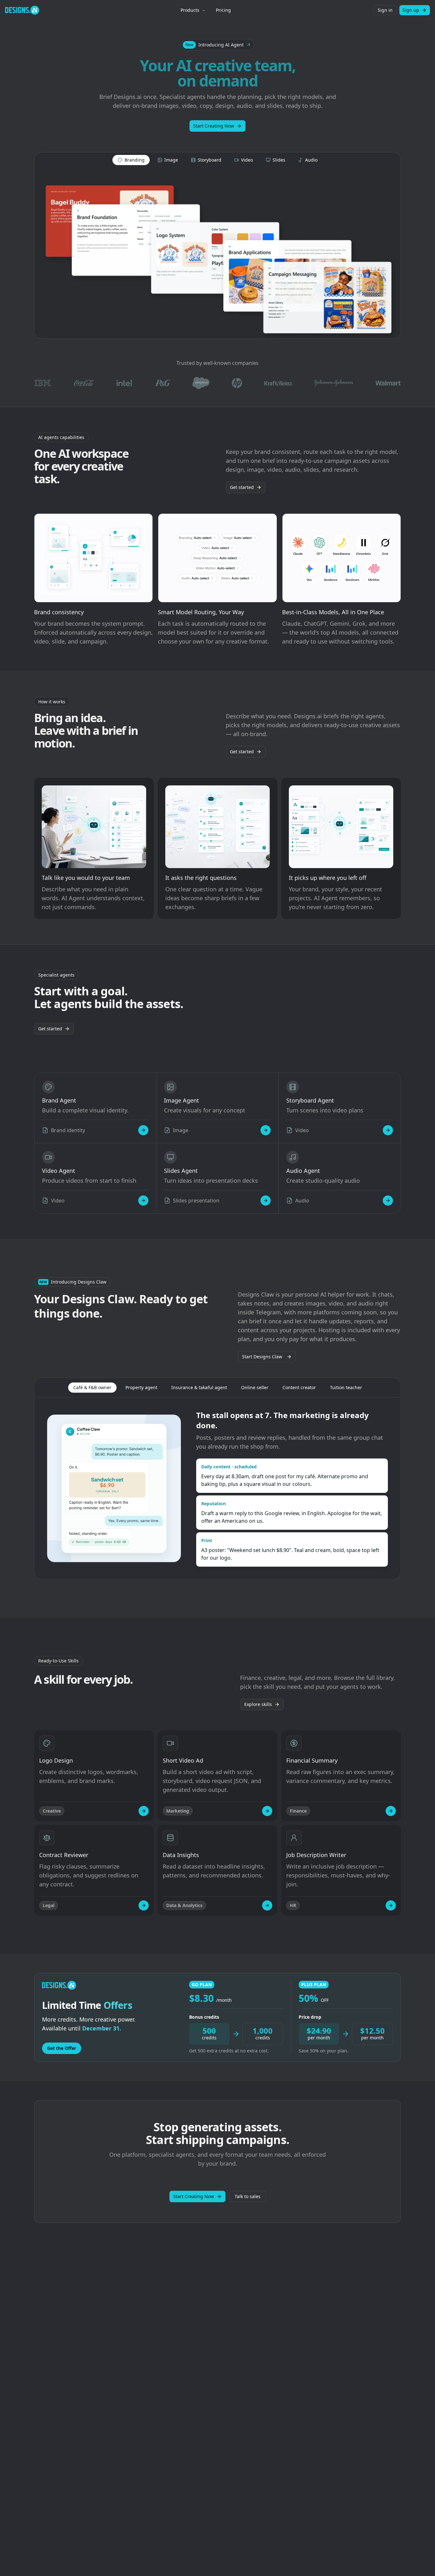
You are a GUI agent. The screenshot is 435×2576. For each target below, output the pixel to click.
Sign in (385, 10)
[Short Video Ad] (267, 1811)
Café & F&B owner (92, 1387)
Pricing (223, 10)
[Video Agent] (143, 1201)
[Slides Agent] (266, 1201)
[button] (218, 45)
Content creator (299, 1387)
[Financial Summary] (391, 1811)
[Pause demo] (217, 253)
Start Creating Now (214, 126)
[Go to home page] (22, 10)
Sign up (411, 10)
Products (190, 10)
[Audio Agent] (388, 1201)
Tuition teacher (346, 1387)
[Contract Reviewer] (144, 1905)
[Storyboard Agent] (388, 1130)
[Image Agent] (266, 1130)
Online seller (255, 1387)
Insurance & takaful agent (199, 1387)
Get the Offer (62, 2048)
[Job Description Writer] (391, 1905)
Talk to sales (248, 2196)
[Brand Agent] (143, 1130)
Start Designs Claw (262, 1357)
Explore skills (258, 1704)
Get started (242, 487)
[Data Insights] (267, 1905)
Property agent (141, 1387)
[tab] (131, 160)
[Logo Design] (144, 1811)
